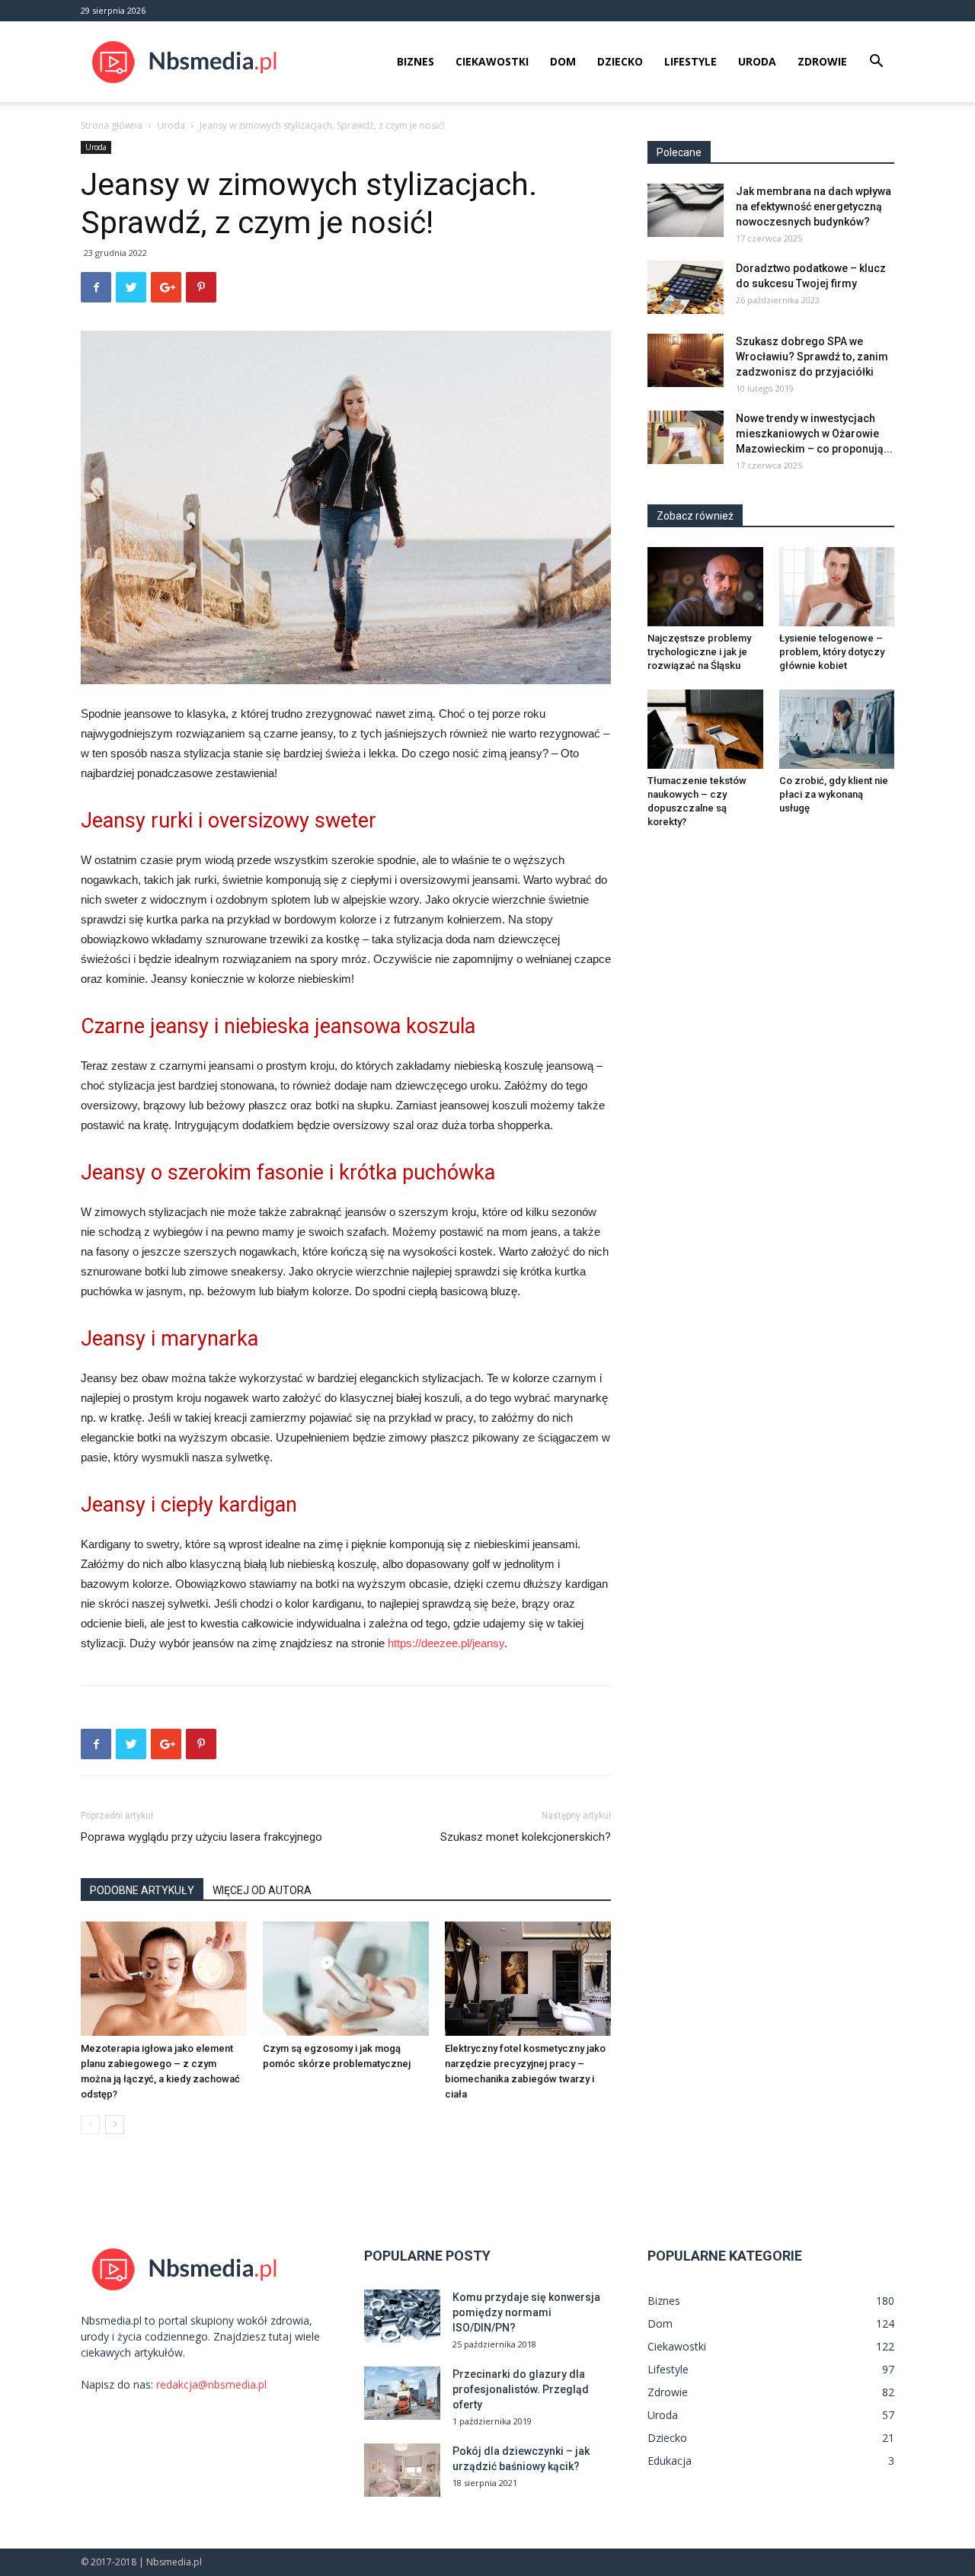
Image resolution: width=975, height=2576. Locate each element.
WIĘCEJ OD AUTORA (262, 1890)
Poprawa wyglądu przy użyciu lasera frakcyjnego (201, 1837)
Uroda (757, 61)
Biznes (416, 61)
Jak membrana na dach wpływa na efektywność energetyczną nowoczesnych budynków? (814, 206)
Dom (563, 61)
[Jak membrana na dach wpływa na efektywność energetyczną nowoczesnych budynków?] (686, 210)
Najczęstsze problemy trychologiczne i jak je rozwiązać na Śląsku (699, 652)
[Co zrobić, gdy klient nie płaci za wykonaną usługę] (837, 729)
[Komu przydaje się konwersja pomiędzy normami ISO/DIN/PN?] (402, 2316)
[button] (876, 63)
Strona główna (112, 125)
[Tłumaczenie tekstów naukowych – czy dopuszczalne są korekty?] (705, 729)
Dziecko (620, 61)
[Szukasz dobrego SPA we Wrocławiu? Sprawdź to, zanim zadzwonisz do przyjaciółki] (686, 360)
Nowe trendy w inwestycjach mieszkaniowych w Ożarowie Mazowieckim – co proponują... (814, 434)
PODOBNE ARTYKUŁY (142, 1890)
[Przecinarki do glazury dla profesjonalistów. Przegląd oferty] (402, 2393)
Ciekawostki (492, 61)
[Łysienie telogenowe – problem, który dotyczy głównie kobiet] (837, 587)
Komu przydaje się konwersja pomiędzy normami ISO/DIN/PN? (526, 2312)
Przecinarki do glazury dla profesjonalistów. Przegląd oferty (521, 2389)
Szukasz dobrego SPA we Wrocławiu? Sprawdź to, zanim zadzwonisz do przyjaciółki (812, 357)
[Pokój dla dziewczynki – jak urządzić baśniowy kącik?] (402, 2470)
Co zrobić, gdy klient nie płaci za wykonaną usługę (834, 794)
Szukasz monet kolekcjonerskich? (526, 1837)
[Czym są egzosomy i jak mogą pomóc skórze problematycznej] (346, 1979)
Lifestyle (690, 61)
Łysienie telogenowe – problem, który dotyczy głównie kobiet (832, 652)
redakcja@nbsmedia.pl (211, 2384)
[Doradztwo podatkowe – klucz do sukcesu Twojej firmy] (686, 287)
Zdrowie (822, 61)
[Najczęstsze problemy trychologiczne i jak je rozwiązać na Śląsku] (705, 587)
